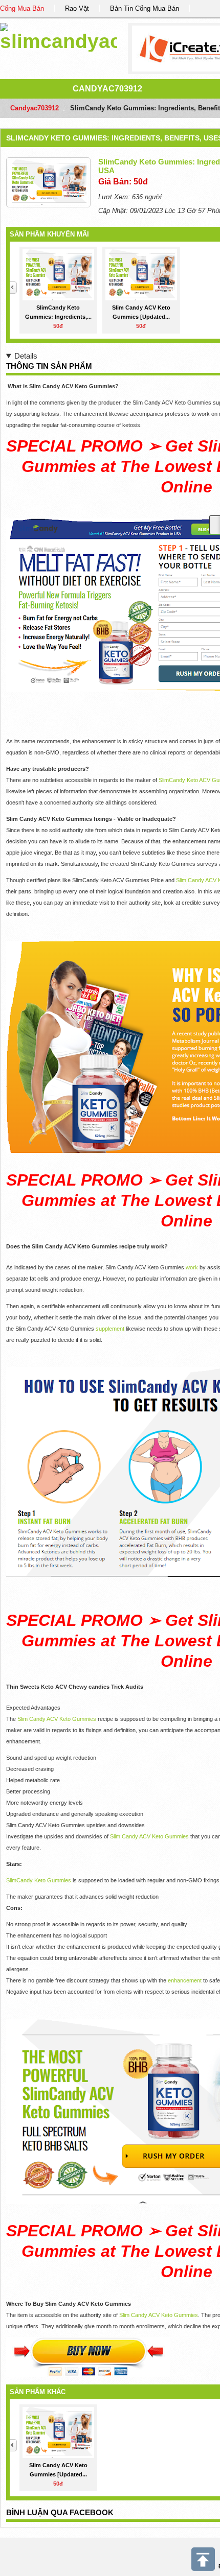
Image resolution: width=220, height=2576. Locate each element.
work (193, 1267)
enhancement (185, 1980)
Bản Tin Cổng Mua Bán (145, 8)
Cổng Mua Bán (22, 8)
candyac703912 (107, 89)
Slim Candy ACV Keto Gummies (57, 1719)
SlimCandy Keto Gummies (39, 1880)
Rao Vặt (77, 8)
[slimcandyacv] (59, 36)
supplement (111, 1329)
